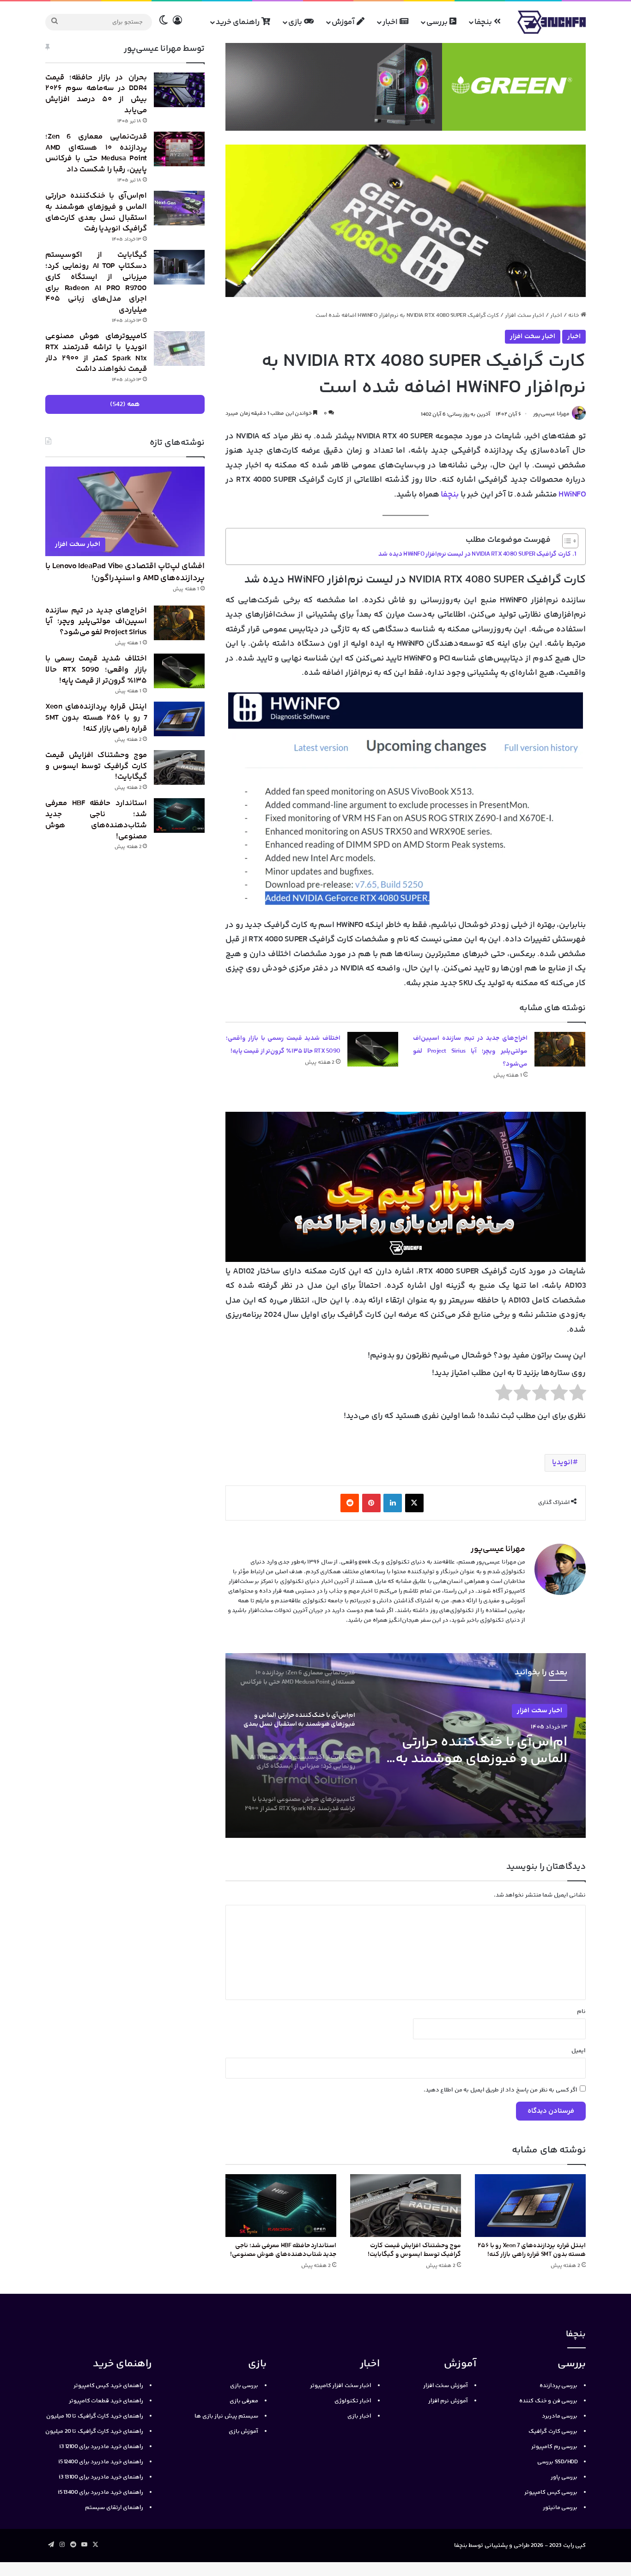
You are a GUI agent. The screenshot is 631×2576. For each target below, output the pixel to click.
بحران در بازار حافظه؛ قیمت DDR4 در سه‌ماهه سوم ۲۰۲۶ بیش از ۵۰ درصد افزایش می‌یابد (96, 94)
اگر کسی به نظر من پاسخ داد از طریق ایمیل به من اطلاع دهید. (501, 2090)
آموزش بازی (244, 2431)
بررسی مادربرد (560, 2416)
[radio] (578, 1395)
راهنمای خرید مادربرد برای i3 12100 (101, 2447)
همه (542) (125, 404)
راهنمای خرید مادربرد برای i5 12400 (101, 2462)
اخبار (391, 22)
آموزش (344, 22)
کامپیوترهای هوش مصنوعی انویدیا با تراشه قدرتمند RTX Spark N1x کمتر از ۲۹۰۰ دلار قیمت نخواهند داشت (96, 353)
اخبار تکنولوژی (353, 2401)
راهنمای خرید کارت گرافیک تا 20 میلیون (94, 2431)
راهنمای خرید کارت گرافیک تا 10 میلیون (95, 2416)
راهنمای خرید (239, 22)
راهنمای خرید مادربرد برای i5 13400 (100, 2492)
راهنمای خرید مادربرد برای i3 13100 (101, 2477)
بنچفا (484, 22)
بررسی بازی (244, 2386)
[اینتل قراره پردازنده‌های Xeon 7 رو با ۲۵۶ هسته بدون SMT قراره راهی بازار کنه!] (530, 2205)
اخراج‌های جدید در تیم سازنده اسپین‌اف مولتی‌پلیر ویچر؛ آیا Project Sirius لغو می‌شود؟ (470, 1051)
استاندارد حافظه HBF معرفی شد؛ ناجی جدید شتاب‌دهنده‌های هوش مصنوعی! (283, 2250)
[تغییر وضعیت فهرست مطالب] (566, 541)
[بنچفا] (552, 22)
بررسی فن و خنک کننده (548, 2401)
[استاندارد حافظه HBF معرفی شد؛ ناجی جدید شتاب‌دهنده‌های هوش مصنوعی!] (281, 2205)
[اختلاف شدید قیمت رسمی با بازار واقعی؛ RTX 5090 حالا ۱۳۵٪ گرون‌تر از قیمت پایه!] (373, 1049)
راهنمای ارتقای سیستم (114, 2508)
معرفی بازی (244, 2401)
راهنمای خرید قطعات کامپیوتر (106, 2401)
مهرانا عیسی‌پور (551, 415)
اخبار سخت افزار (525, 315)
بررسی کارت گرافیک (553, 2431)
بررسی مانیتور (560, 2508)
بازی (296, 22)
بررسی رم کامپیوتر (554, 2447)
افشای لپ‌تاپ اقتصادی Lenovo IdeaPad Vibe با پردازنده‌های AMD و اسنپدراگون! (125, 572)
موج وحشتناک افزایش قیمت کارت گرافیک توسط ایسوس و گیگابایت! (414, 2250)
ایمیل (579, 2051)
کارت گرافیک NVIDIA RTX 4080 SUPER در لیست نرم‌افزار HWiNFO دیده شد (475, 554)
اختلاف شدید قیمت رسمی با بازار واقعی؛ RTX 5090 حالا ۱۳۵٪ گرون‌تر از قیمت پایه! (96, 670)
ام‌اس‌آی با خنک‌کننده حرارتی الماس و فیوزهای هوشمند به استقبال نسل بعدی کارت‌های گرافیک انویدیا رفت (96, 212)
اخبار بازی (360, 2416)
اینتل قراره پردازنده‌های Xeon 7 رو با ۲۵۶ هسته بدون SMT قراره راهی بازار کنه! (532, 2250)
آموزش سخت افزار (446, 2386)
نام (581, 2012)
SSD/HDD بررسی (557, 2462)
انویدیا (562, 1463)
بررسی (438, 22)
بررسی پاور (564, 2477)
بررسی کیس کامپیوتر (551, 2492)
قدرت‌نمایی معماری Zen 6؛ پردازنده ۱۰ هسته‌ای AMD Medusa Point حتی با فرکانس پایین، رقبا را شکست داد (96, 153)
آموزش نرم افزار (448, 2401)
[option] (406, 1746)
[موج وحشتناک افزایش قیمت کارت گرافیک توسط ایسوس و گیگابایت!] (406, 2205)
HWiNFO (572, 495)
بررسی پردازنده (559, 2386)
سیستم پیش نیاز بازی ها (226, 2416)
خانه (574, 315)
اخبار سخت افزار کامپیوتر (341, 2386)
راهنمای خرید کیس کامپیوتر (109, 2386)
